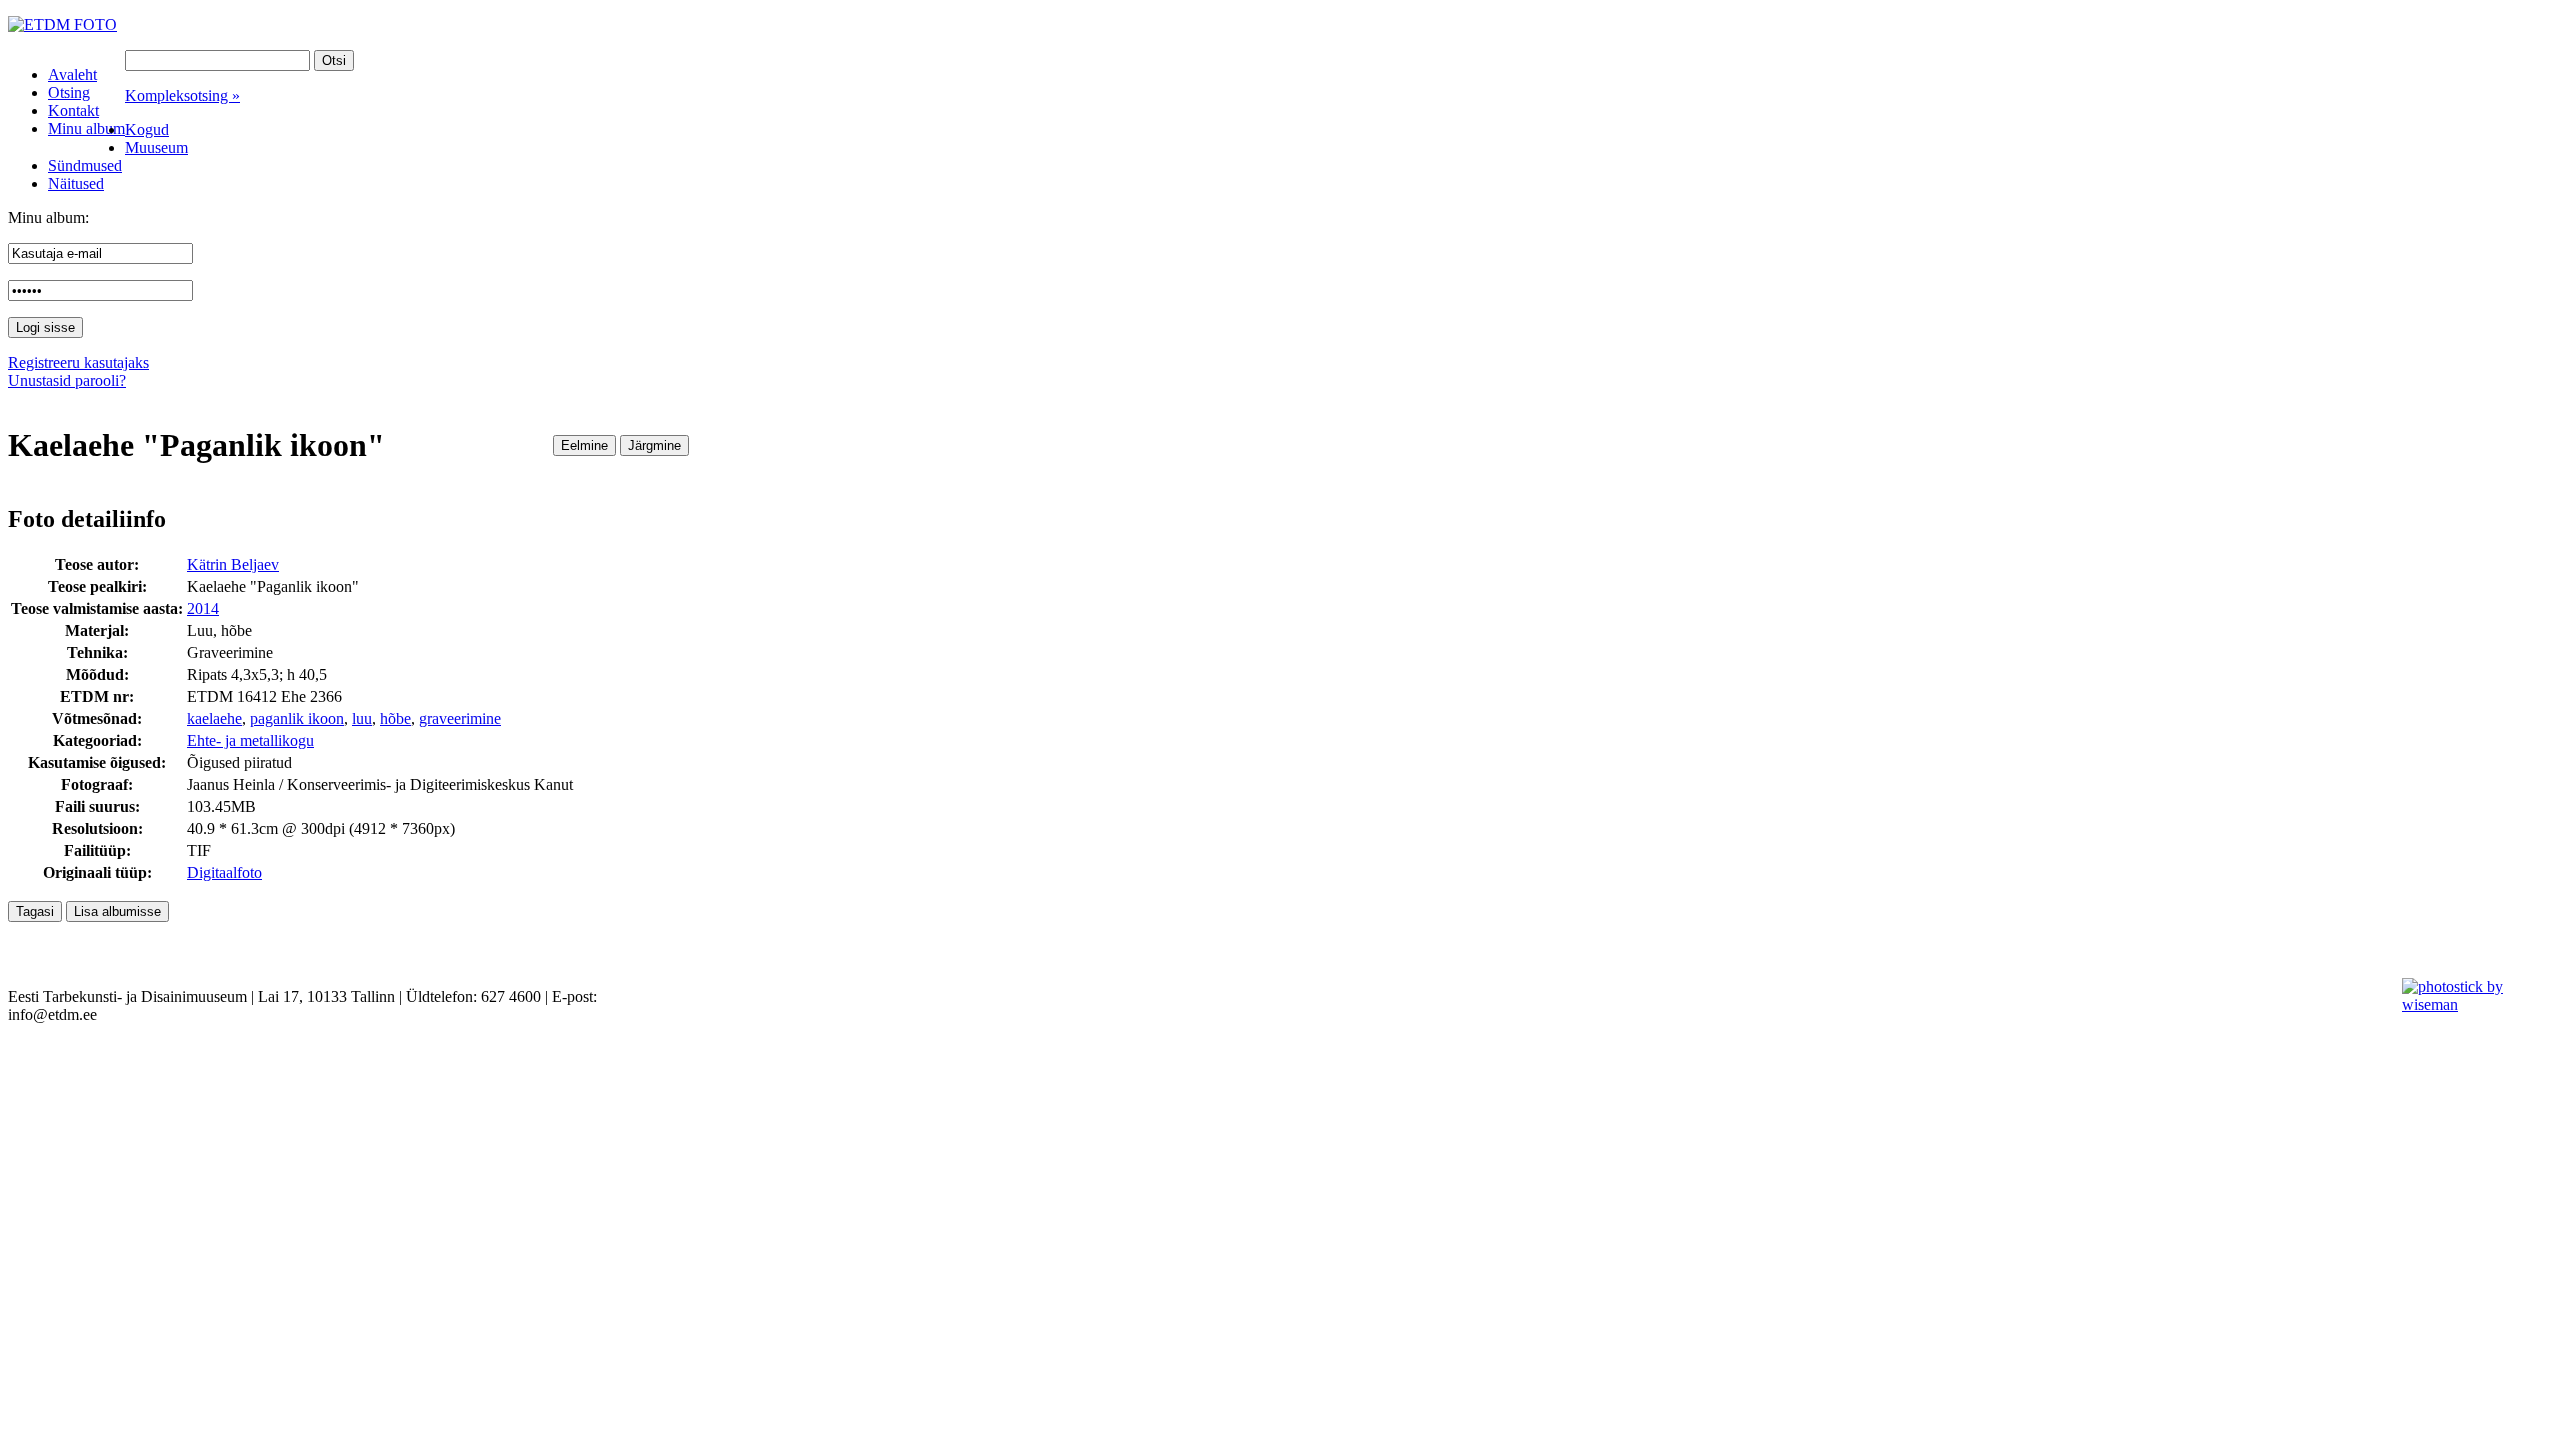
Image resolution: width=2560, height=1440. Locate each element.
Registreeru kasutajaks (78, 362)
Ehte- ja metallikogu (250, 740)
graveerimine (460, 718)
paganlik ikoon (297, 718)
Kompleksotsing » (182, 95)
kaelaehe (214, 718)
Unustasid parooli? (67, 380)
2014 (203, 608)
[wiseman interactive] (2469, 1004)
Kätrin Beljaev (233, 564)
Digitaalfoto (224, 872)
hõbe (395, 718)
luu (362, 718)
